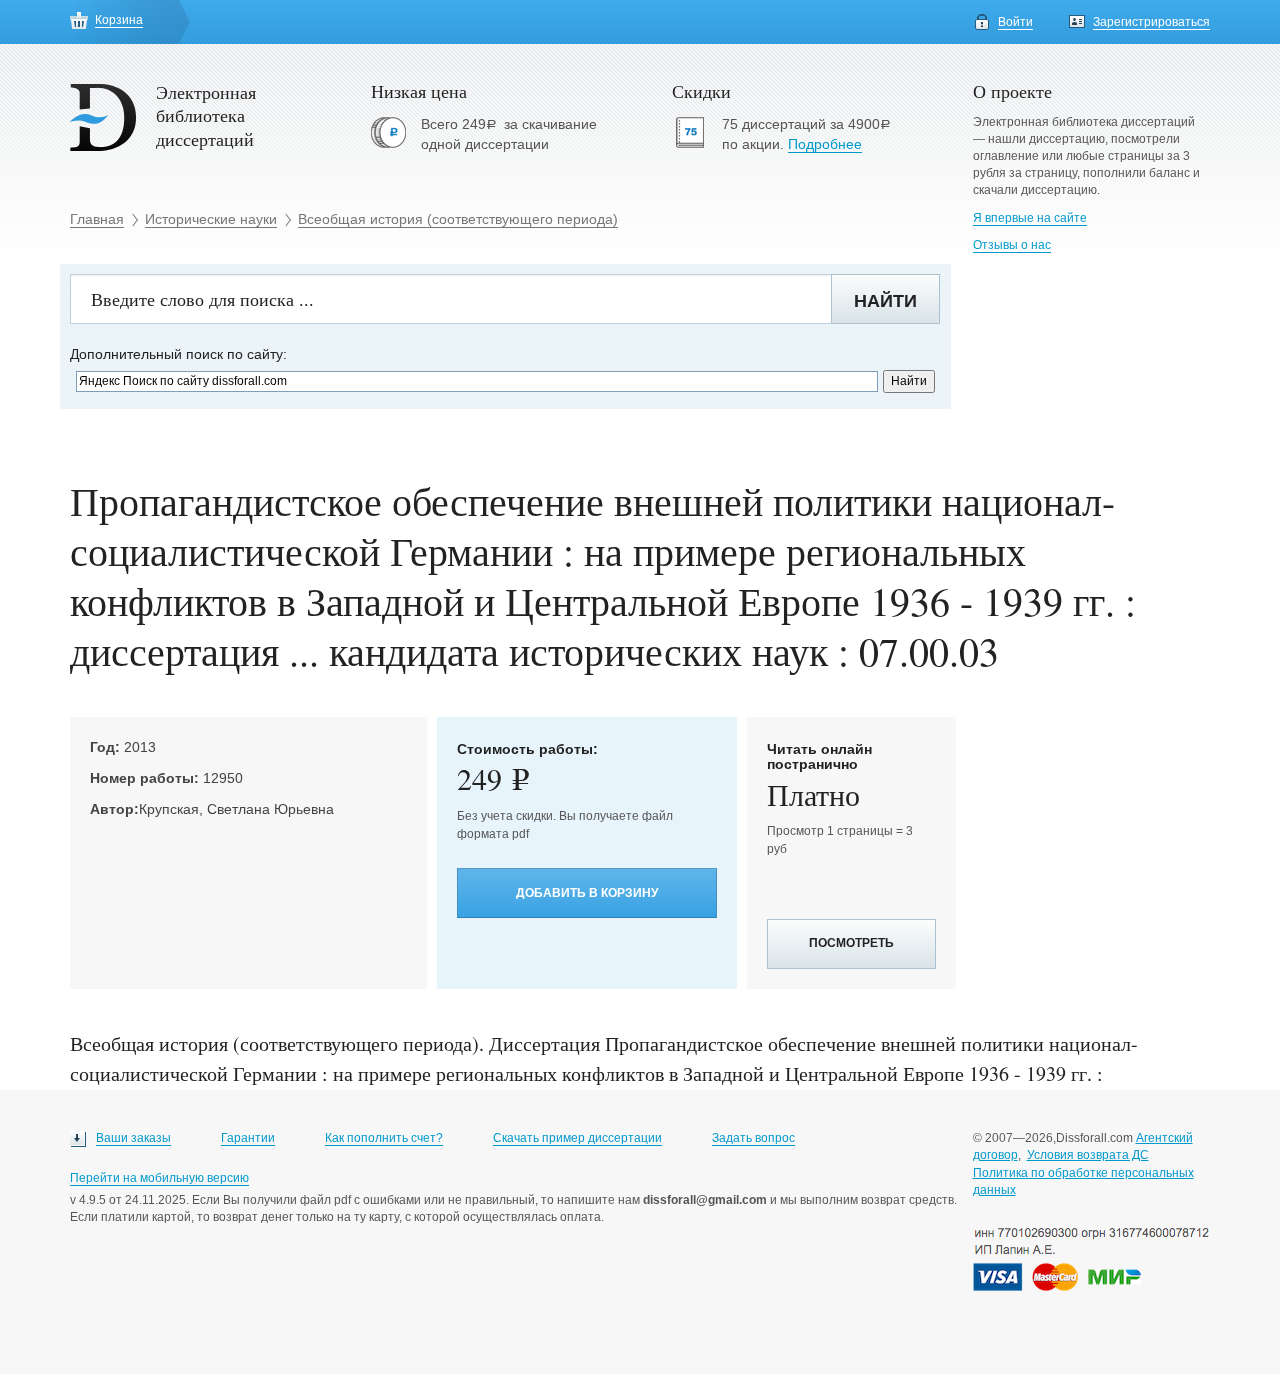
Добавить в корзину (587, 893)
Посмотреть (851, 943)
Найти (885, 301)
